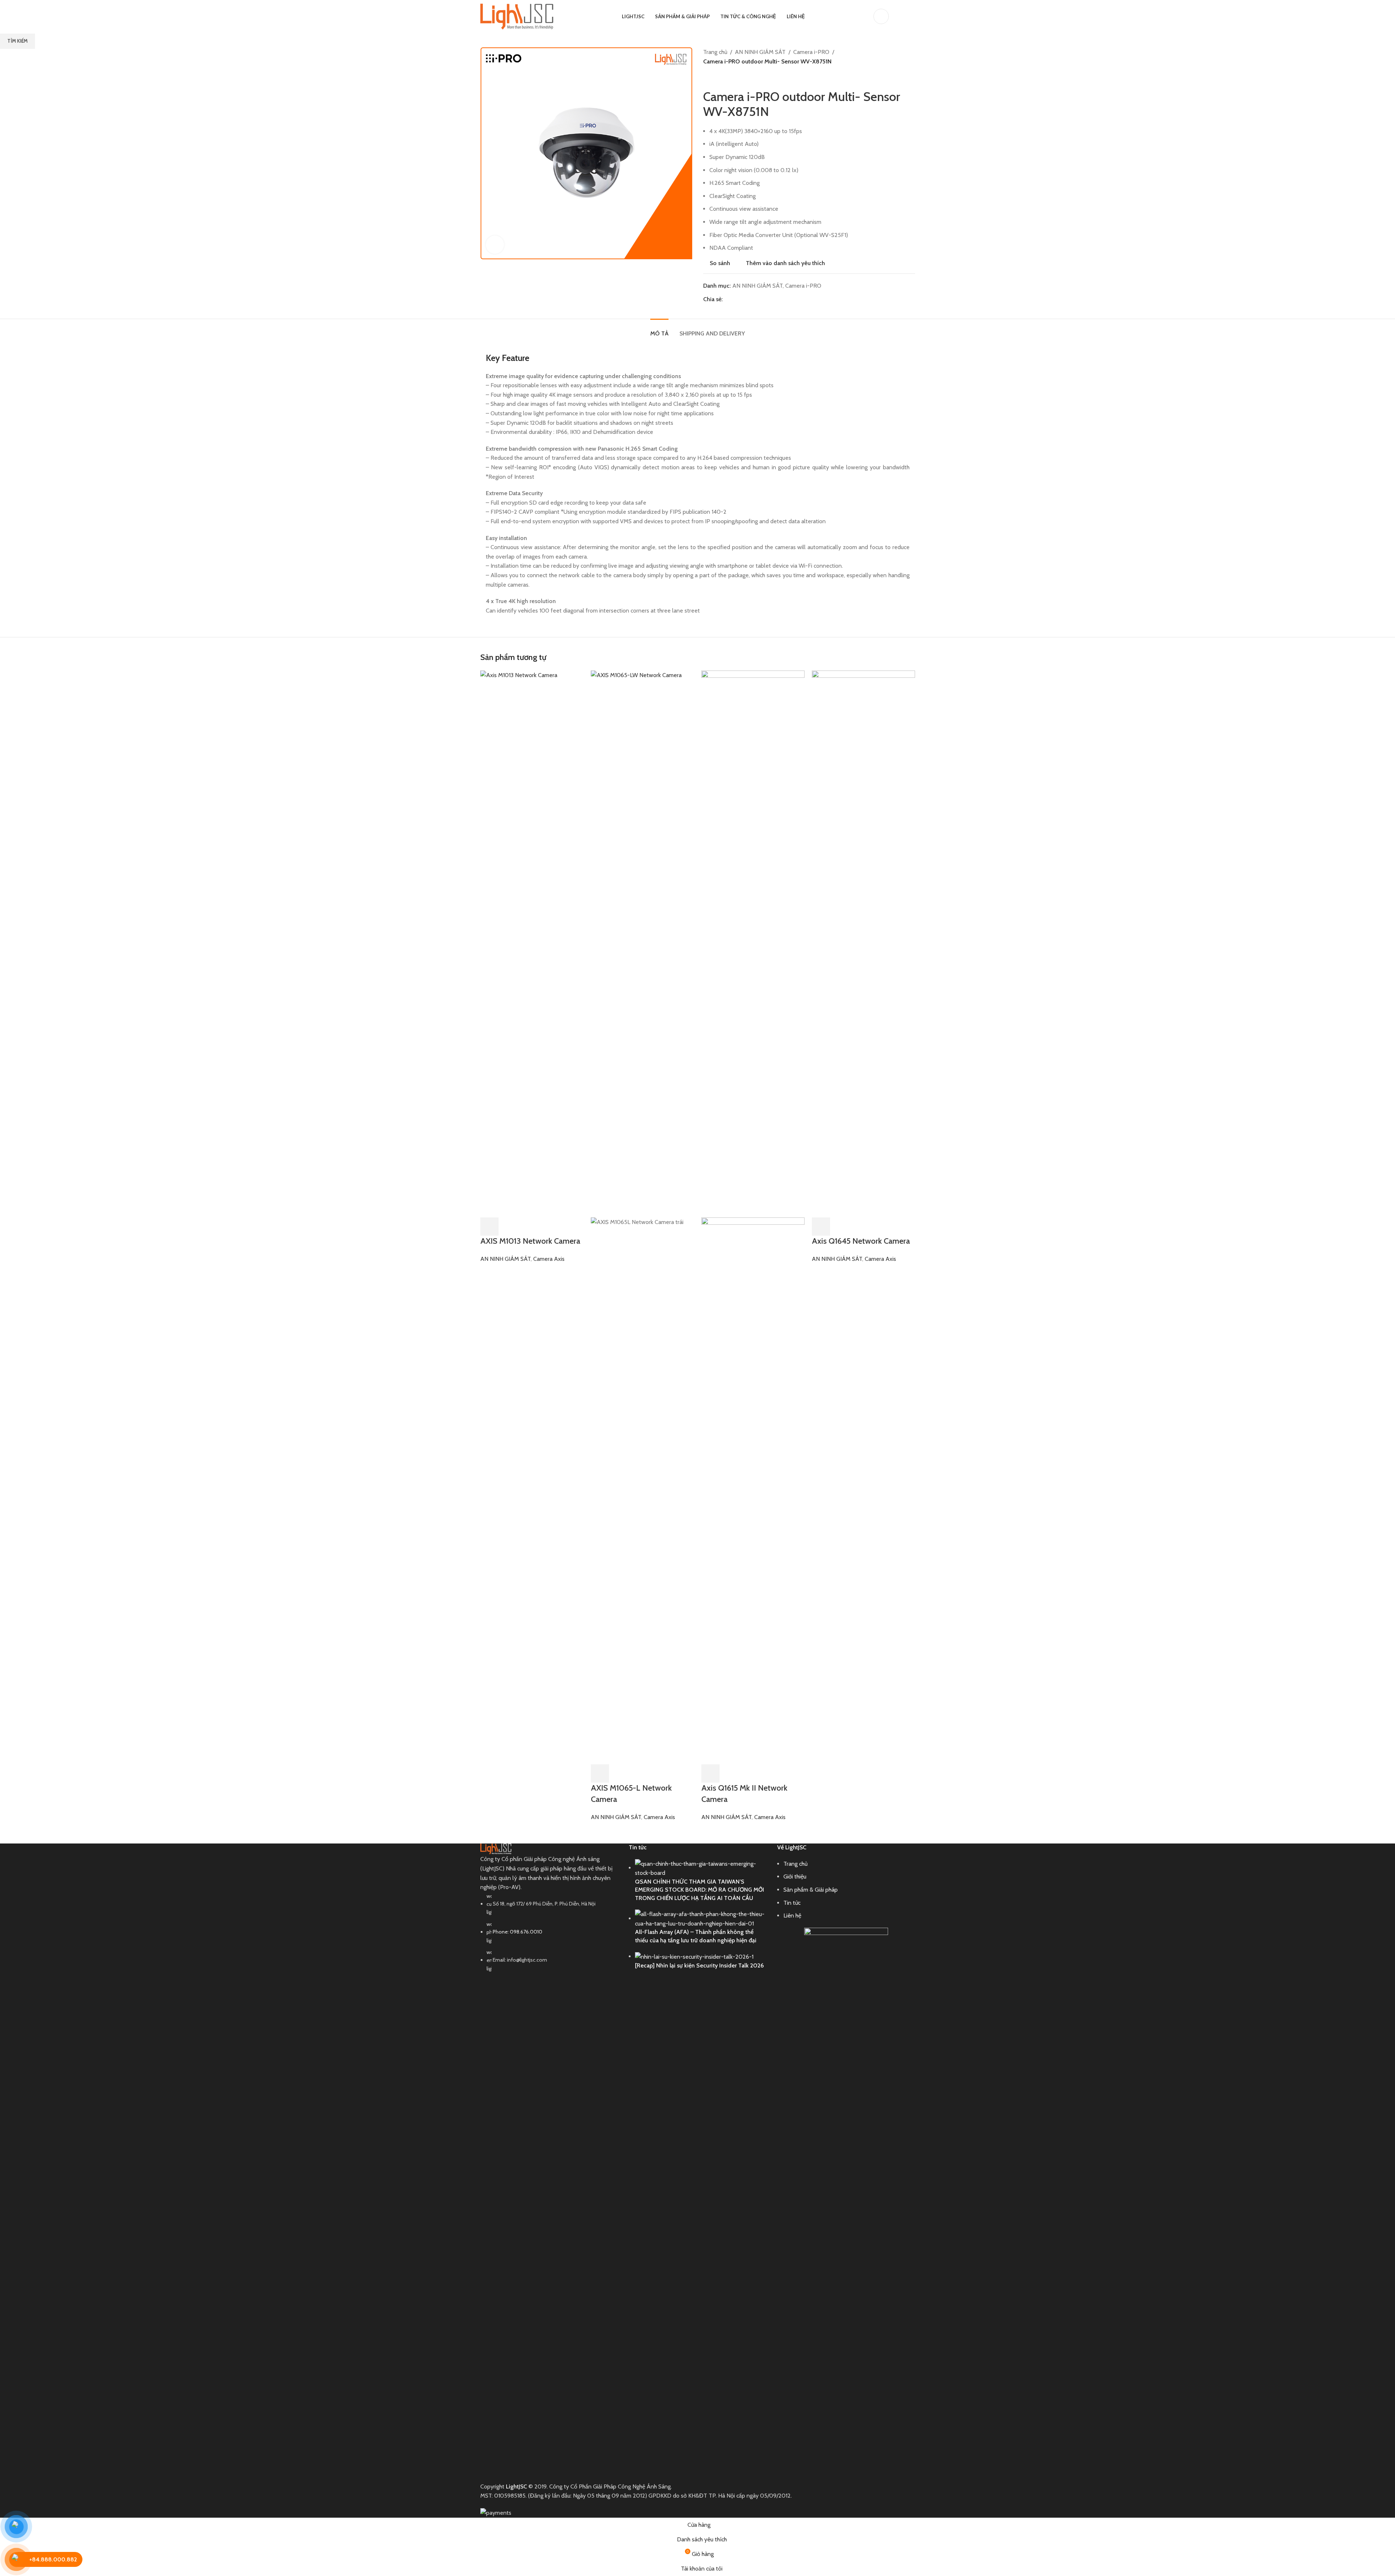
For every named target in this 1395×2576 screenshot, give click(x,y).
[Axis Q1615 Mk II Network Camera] (753, 943)
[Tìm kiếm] (899, 16)
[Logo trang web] (517, 16)
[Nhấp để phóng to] (495, 245)
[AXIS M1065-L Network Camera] (642, 943)
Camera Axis (549, 1259)
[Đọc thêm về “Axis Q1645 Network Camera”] (821, 1227)
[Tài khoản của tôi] (881, 16)
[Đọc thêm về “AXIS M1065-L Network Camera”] (600, 1773)
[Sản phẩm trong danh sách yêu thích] (912, 16)
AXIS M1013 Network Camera (530, 1241)
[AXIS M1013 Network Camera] (532, 943)
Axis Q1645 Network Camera (861, 1241)
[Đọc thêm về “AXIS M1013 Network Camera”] (489, 1227)
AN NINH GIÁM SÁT (505, 1259)
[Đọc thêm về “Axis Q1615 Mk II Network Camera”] (710, 1773)
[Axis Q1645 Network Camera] (863, 943)
